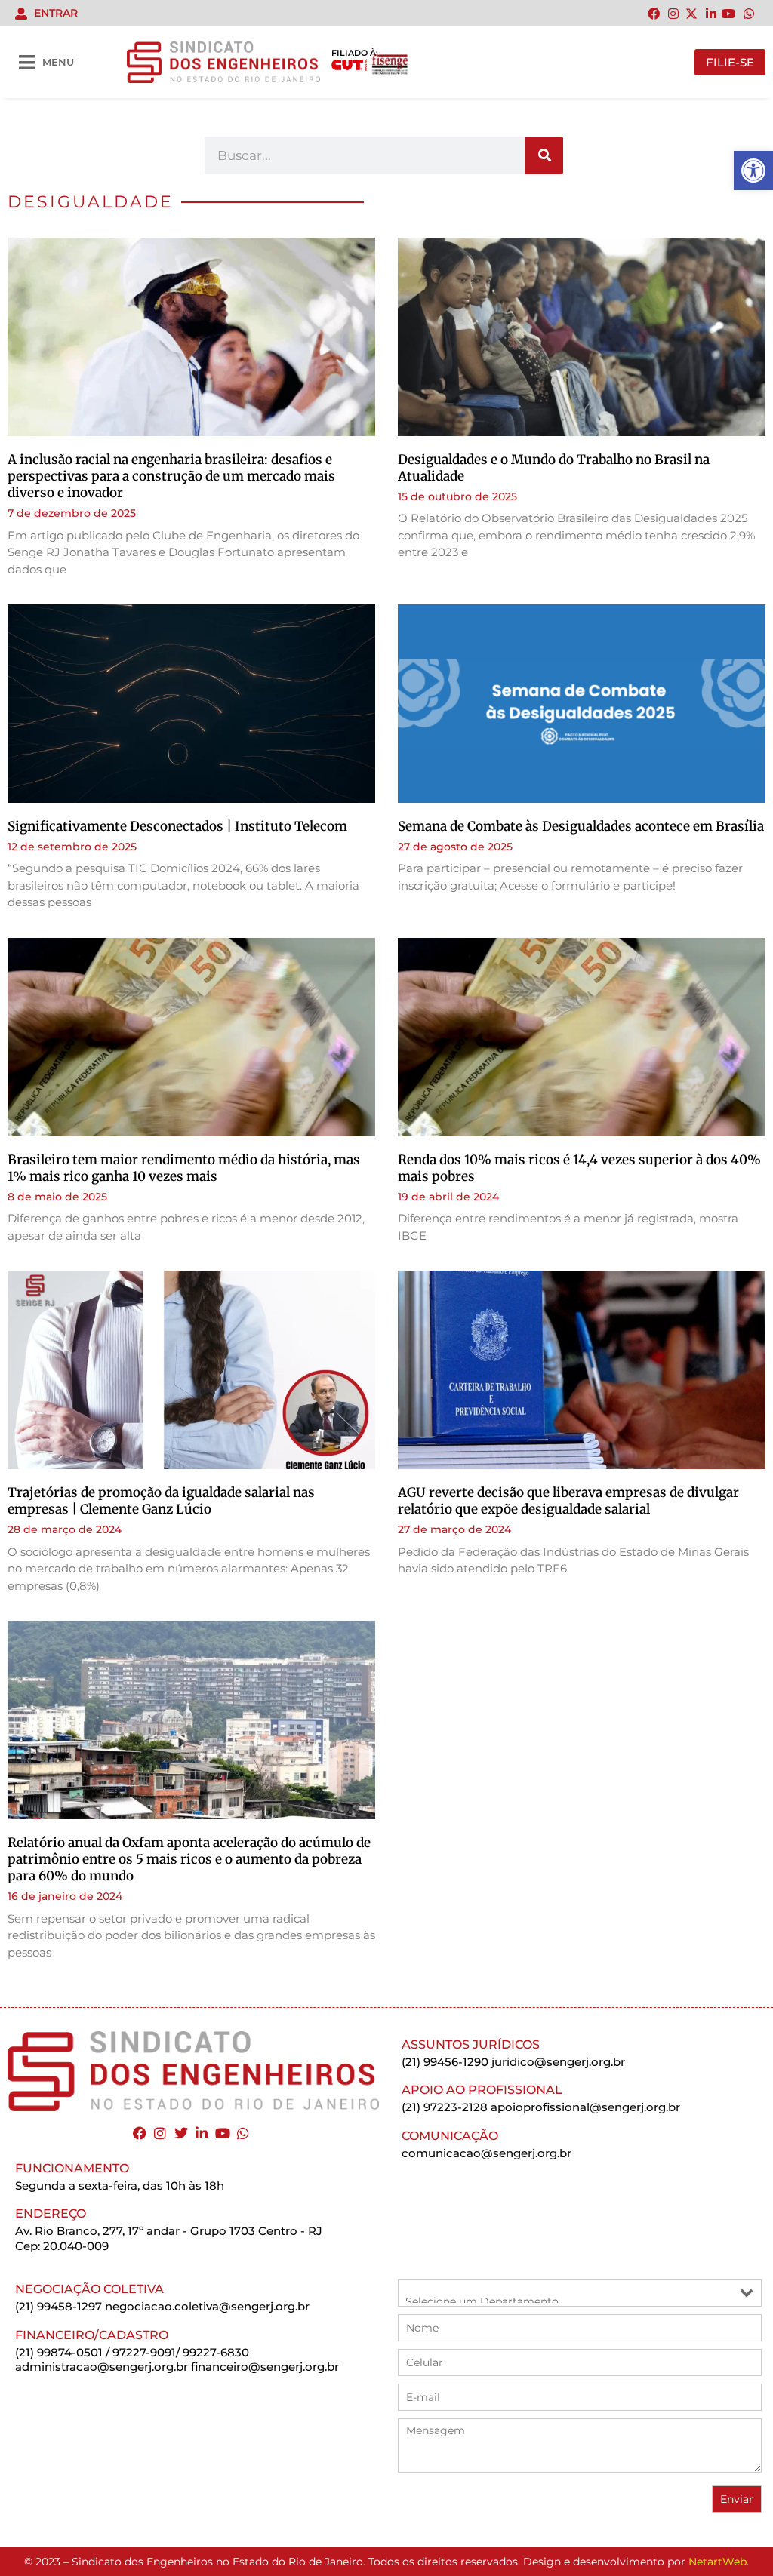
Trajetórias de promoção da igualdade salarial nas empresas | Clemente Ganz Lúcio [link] (161, 1501)
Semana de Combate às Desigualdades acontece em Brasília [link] (581, 826)
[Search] (544, 155)
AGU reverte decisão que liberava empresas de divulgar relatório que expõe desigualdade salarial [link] (568, 1501)
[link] (753, 171)
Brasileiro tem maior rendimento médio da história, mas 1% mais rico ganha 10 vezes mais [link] (184, 1168)
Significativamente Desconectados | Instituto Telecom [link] (177, 826)
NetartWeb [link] (718, 2562)
